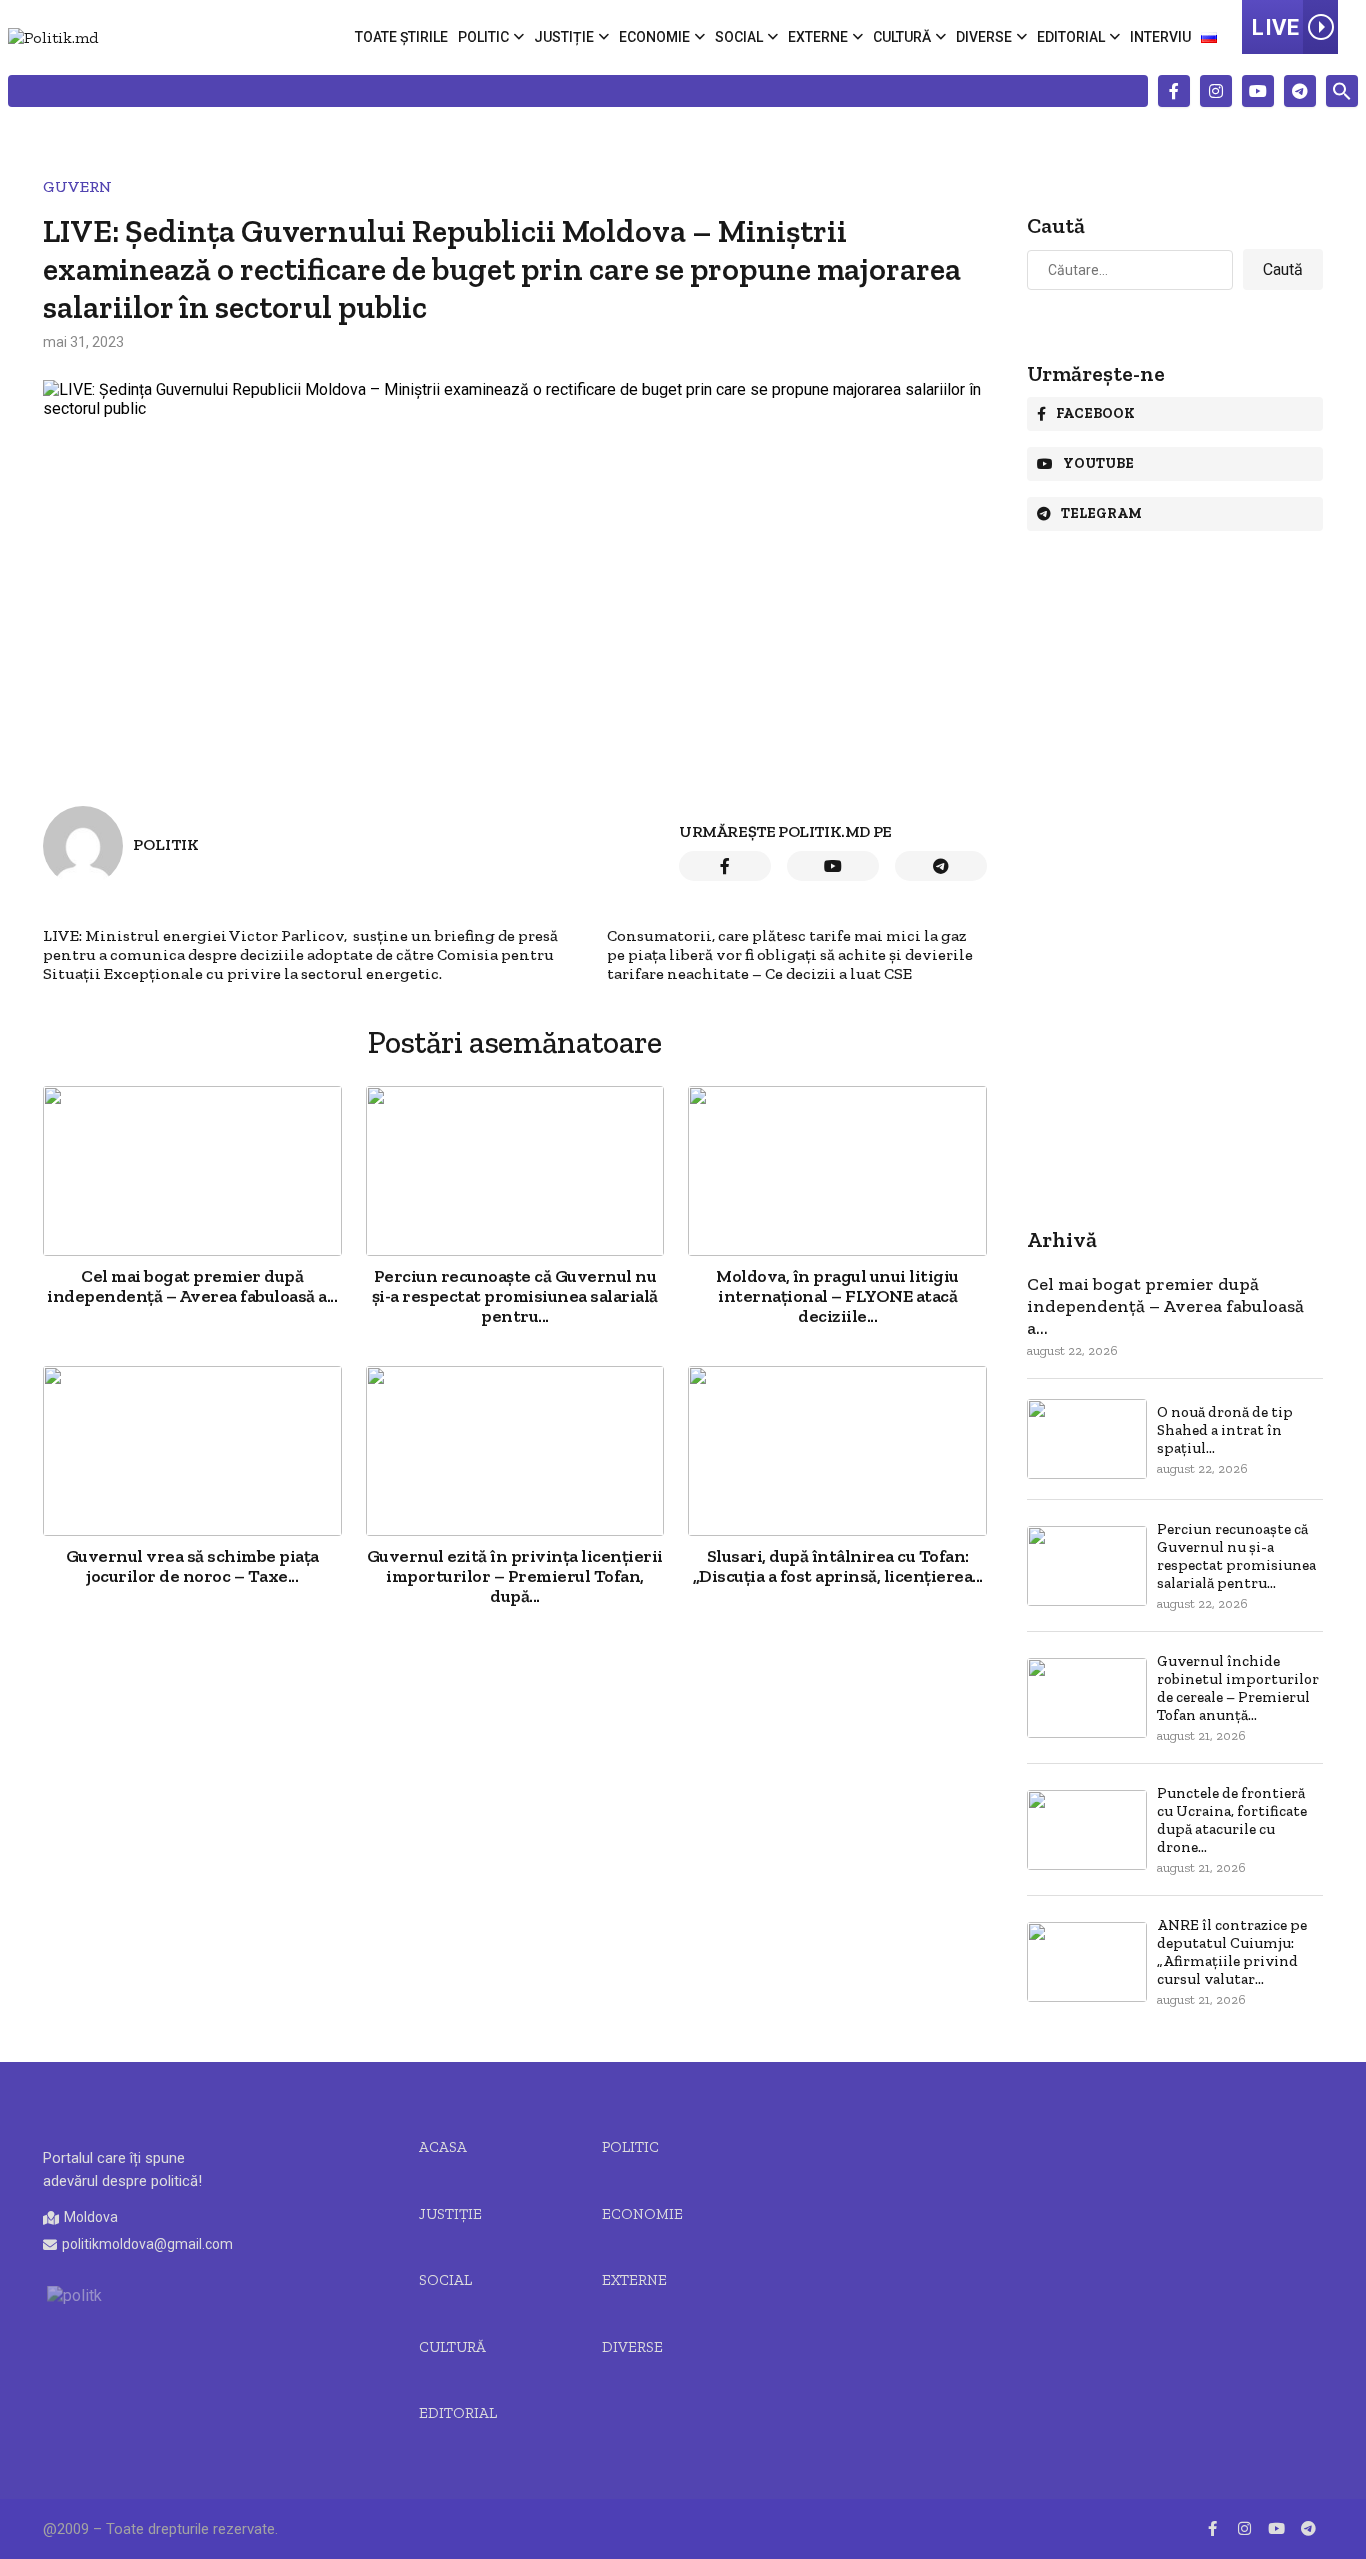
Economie (654, 37)
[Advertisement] (515, 1794)
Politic (483, 37)
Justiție (564, 37)
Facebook (1095, 413)
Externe (818, 37)
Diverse (984, 37)
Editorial (1071, 37)
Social (739, 37)
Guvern (77, 186)
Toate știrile (401, 37)
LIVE (1275, 27)
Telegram (1101, 513)
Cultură (902, 37)
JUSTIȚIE (450, 2214)
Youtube (1098, 463)
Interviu (1160, 37)
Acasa (443, 2147)
